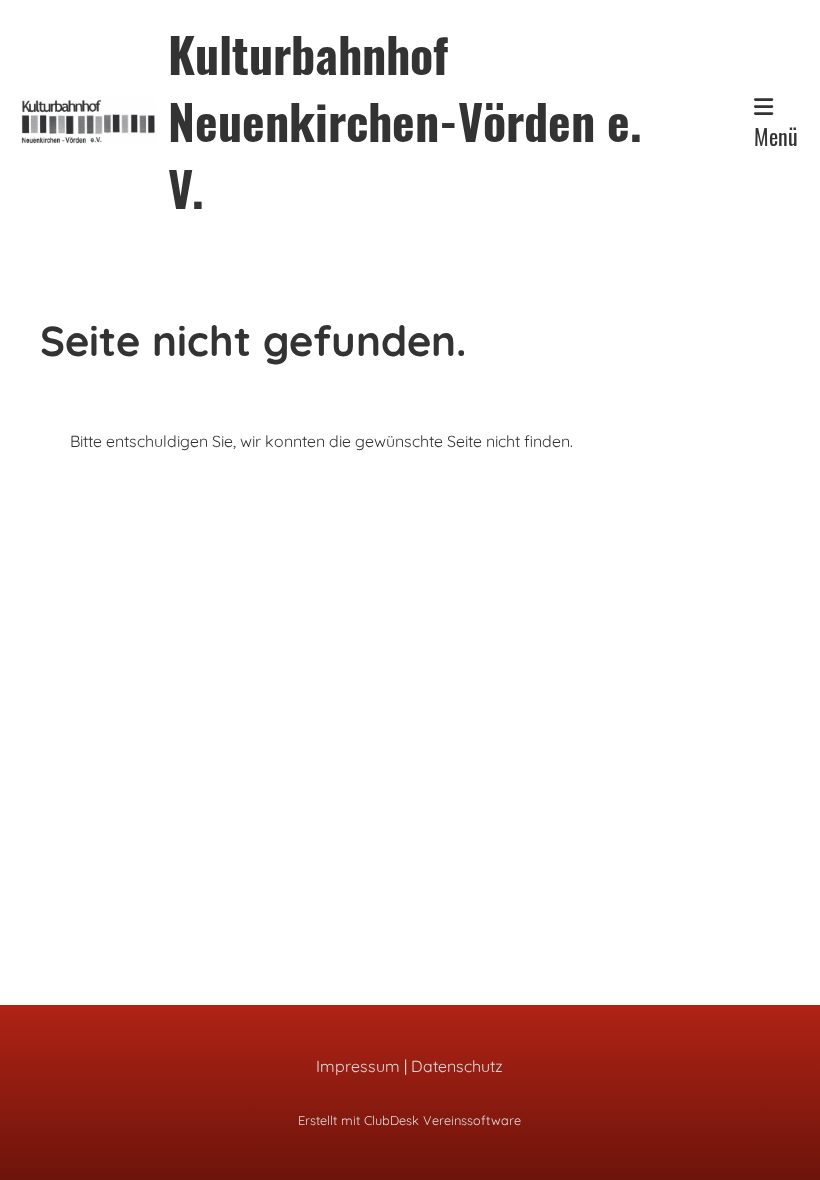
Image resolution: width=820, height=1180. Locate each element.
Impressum (358, 1066)
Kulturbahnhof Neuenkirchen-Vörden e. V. (405, 121)
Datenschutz (457, 1066)
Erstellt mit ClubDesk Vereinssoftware (409, 1120)
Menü (776, 136)
